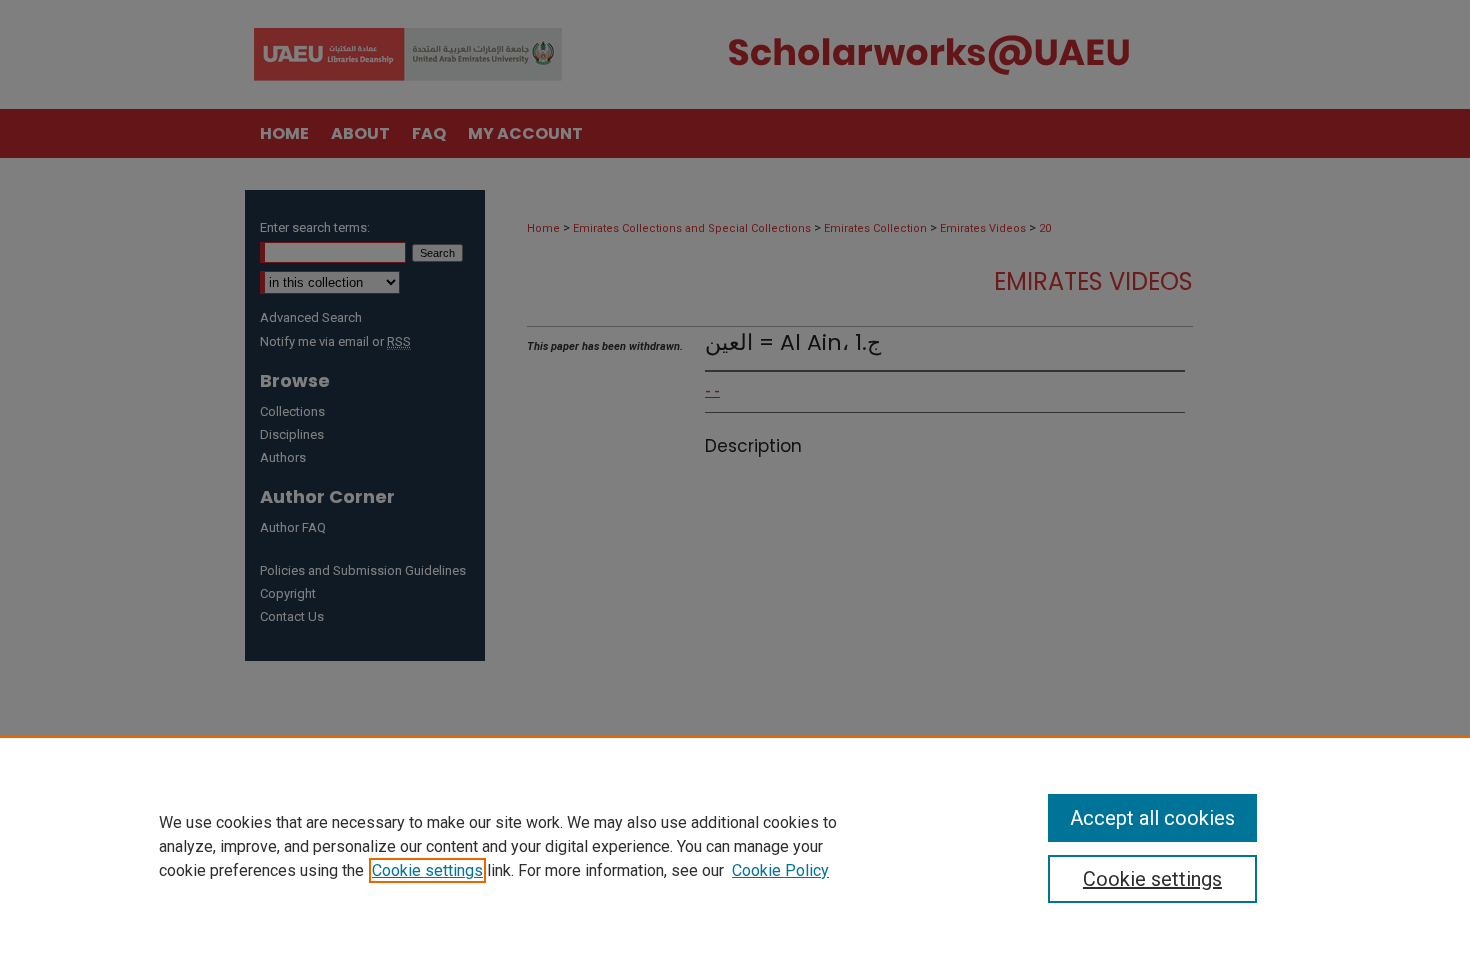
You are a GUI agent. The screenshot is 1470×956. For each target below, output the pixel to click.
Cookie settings (427, 870)
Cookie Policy (780, 870)
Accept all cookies (1152, 818)
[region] (735, 846)
